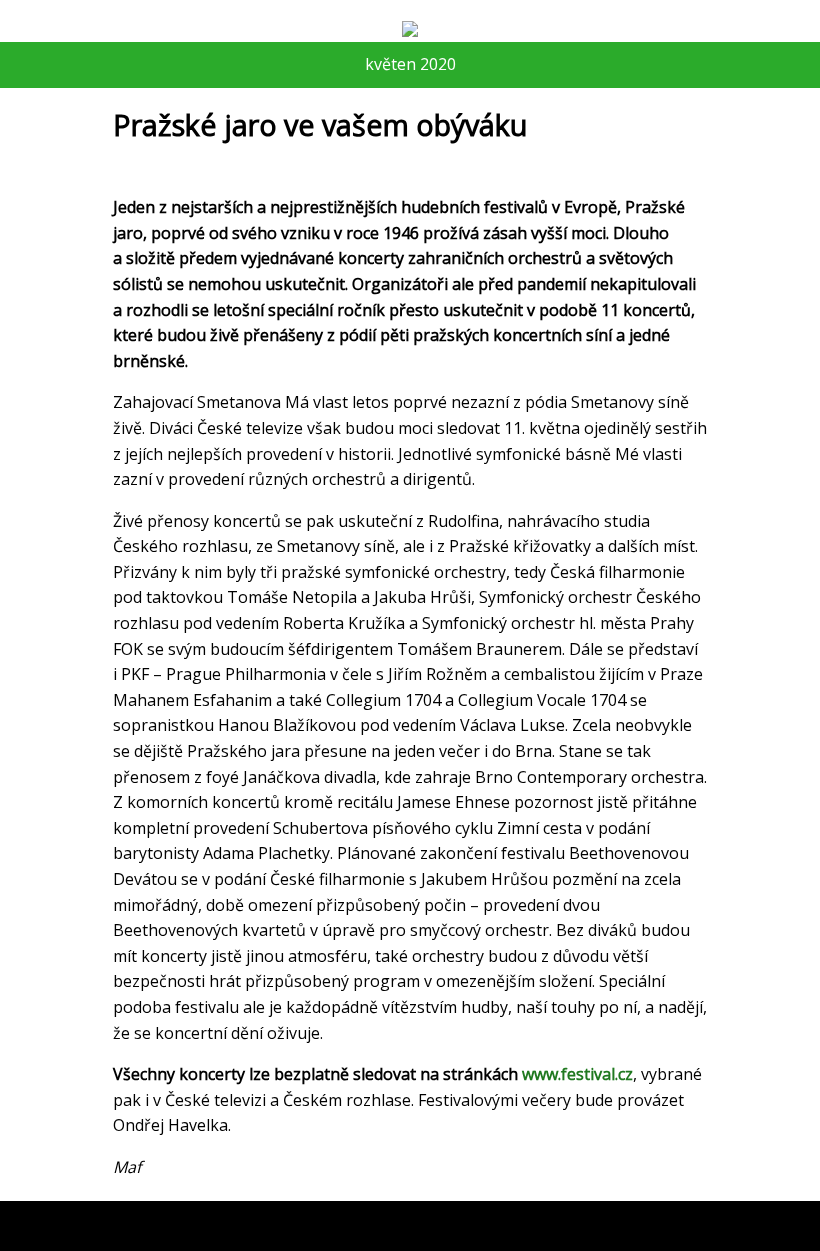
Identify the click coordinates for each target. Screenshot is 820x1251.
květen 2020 (410, 64)
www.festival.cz (577, 1074)
